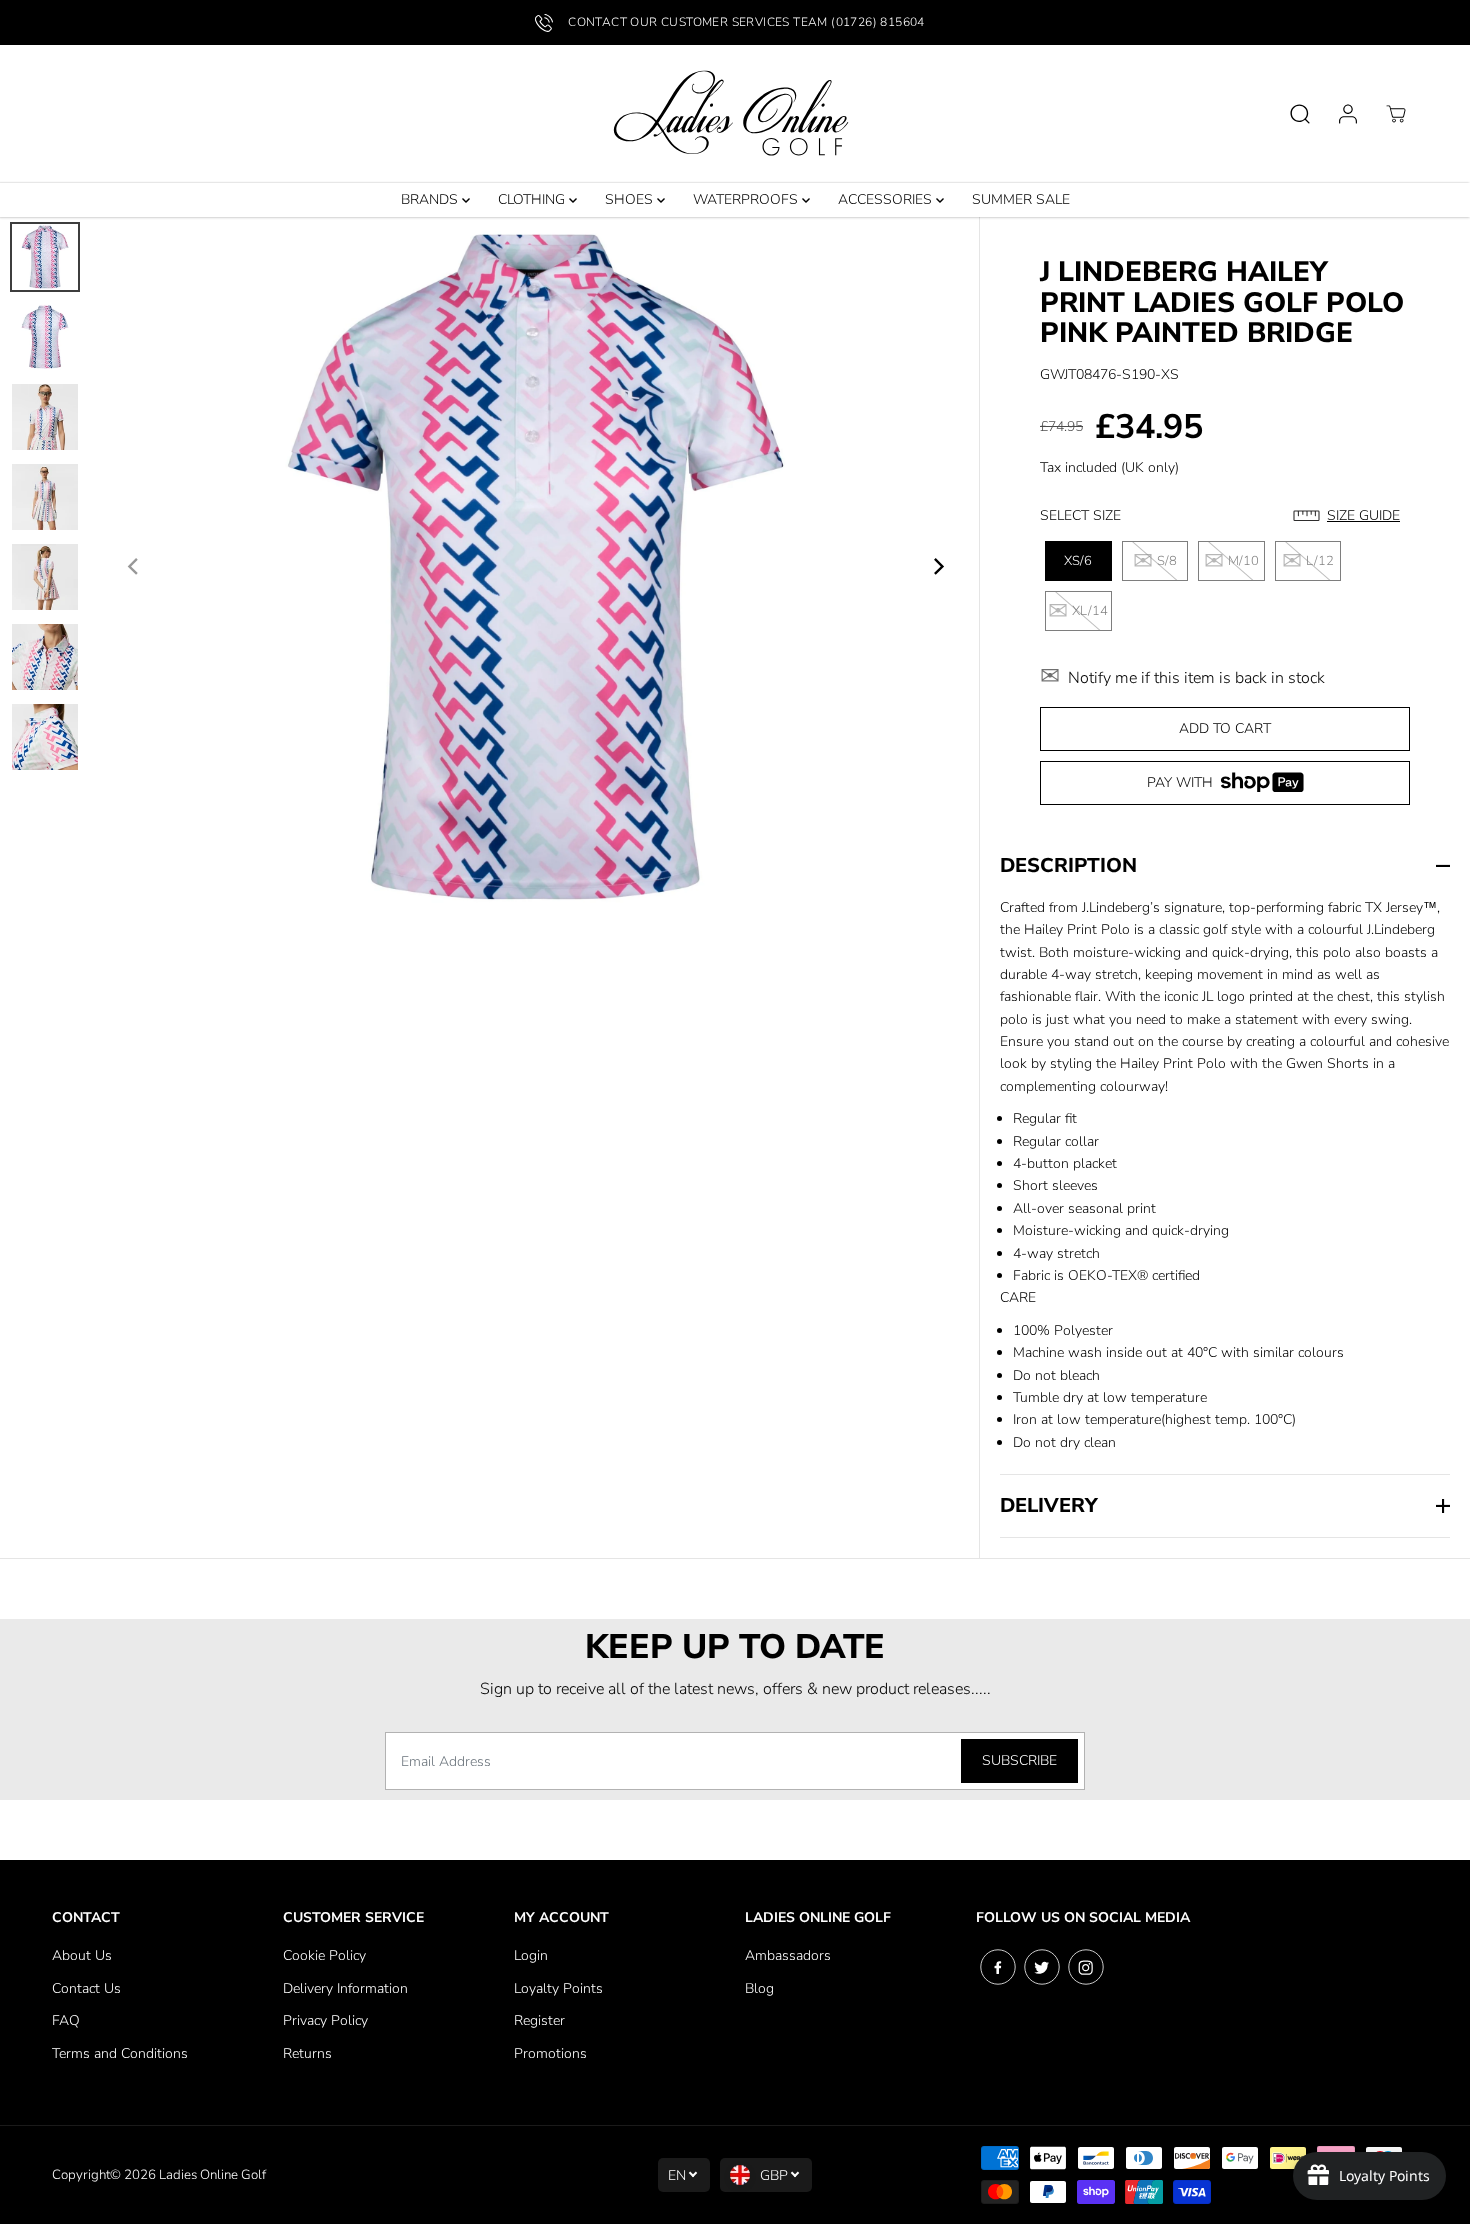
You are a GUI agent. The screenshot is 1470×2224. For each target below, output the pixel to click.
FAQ (66, 2020)
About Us (82, 1955)
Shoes (631, 199)
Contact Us (86, 1988)
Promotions (550, 2053)
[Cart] (1396, 114)
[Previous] (134, 567)
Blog (759, 1988)
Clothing (533, 199)
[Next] (937, 567)
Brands (431, 199)
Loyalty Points (558, 1988)
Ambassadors (788, 1955)
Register (539, 2020)
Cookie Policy (324, 1955)
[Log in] (1348, 114)
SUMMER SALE (1021, 199)
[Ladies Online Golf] (735, 114)
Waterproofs (747, 199)
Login (531, 1955)
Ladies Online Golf (212, 2175)
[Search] (1300, 114)
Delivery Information (345, 1988)
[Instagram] (1086, 1967)
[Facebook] (998, 1967)
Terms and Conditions (120, 2053)
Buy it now (1225, 789)
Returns (307, 2053)
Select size (1080, 515)
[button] (1351, 516)
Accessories (887, 199)
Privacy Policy (325, 2020)
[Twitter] (1042, 1967)
